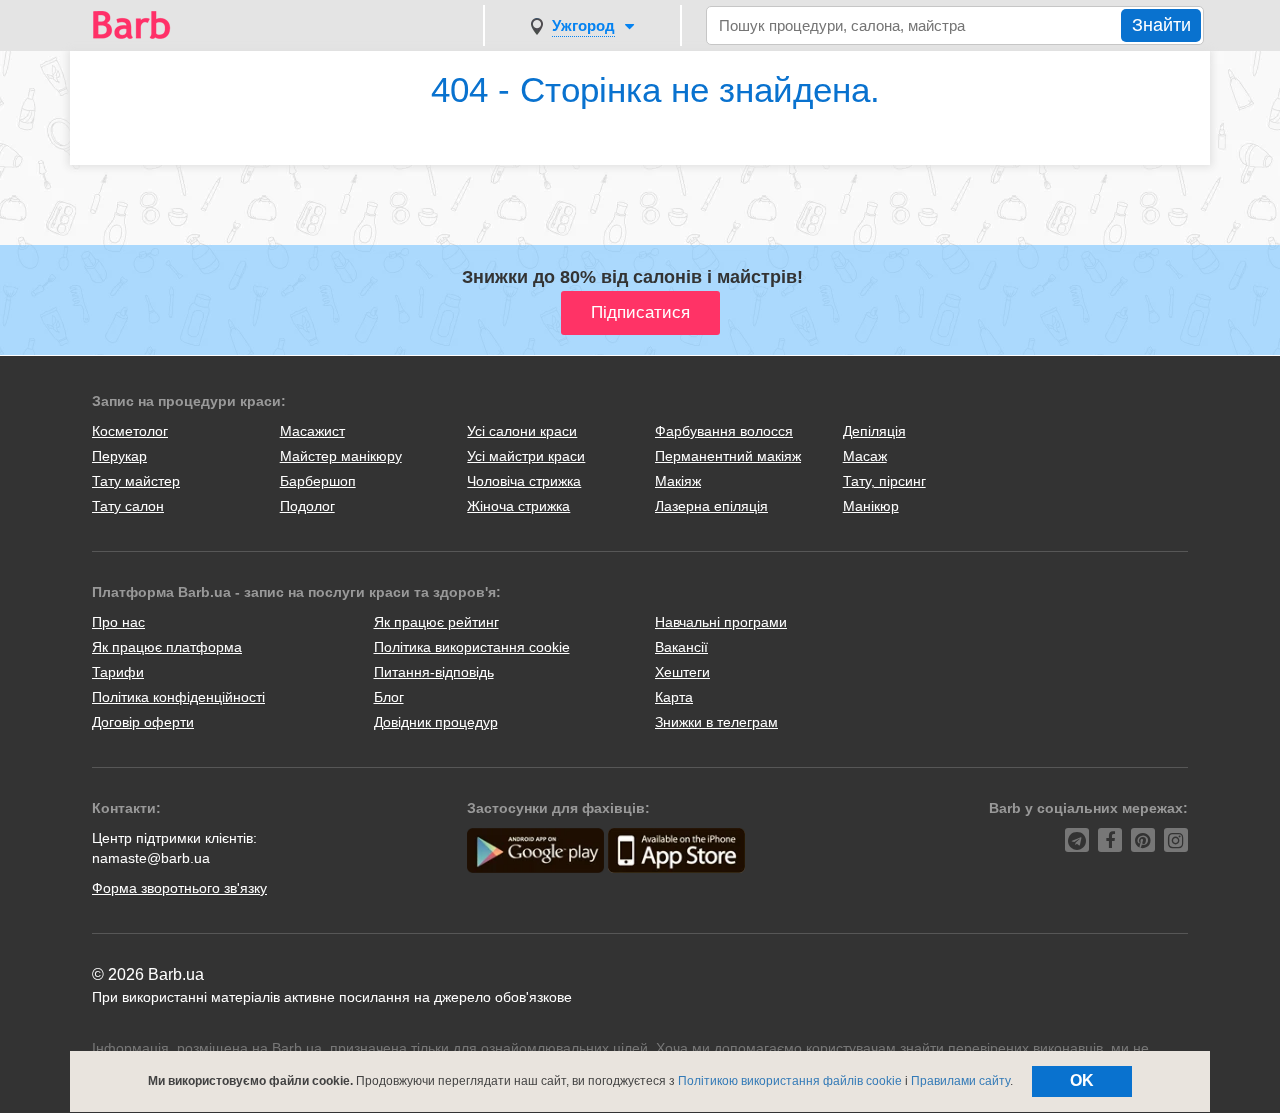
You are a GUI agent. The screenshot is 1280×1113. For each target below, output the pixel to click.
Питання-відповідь (434, 672)
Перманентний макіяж (728, 456)
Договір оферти (143, 722)
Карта (674, 697)
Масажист (312, 431)
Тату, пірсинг (884, 481)
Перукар (119, 456)
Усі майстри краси (526, 456)
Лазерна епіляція (711, 506)
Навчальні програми (721, 622)
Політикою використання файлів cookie (790, 1081)
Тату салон (128, 506)
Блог (389, 697)
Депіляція (874, 431)
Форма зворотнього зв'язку (179, 888)
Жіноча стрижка (518, 506)
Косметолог (130, 431)
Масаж (865, 456)
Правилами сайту (960, 1081)
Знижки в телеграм (716, 722)
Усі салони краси (522, 431)
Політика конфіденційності (178, 697)
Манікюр (871, 506)
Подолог (307, 506)
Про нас (118, 622)
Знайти (1161, 25)
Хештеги (682, 672)
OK (1082, 1080)
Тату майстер (136, 481)
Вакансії (681, 647)
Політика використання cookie (472, 647)
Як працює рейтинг (436, 622)
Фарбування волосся (724, 431)
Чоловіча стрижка (524, 481)
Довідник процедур (436, 722)
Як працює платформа (167, 647)
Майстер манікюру (341, 456)
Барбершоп (318, 481)
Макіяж (678, 481)
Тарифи (118, 672)
